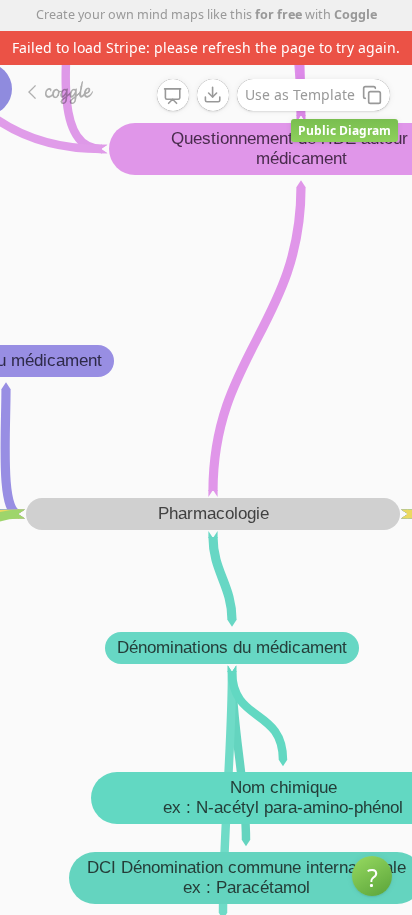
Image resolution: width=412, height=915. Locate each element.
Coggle (355, 14)
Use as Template (300, 94)
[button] (372, 876)
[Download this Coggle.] (213, 95)
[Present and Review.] (173, 96)
